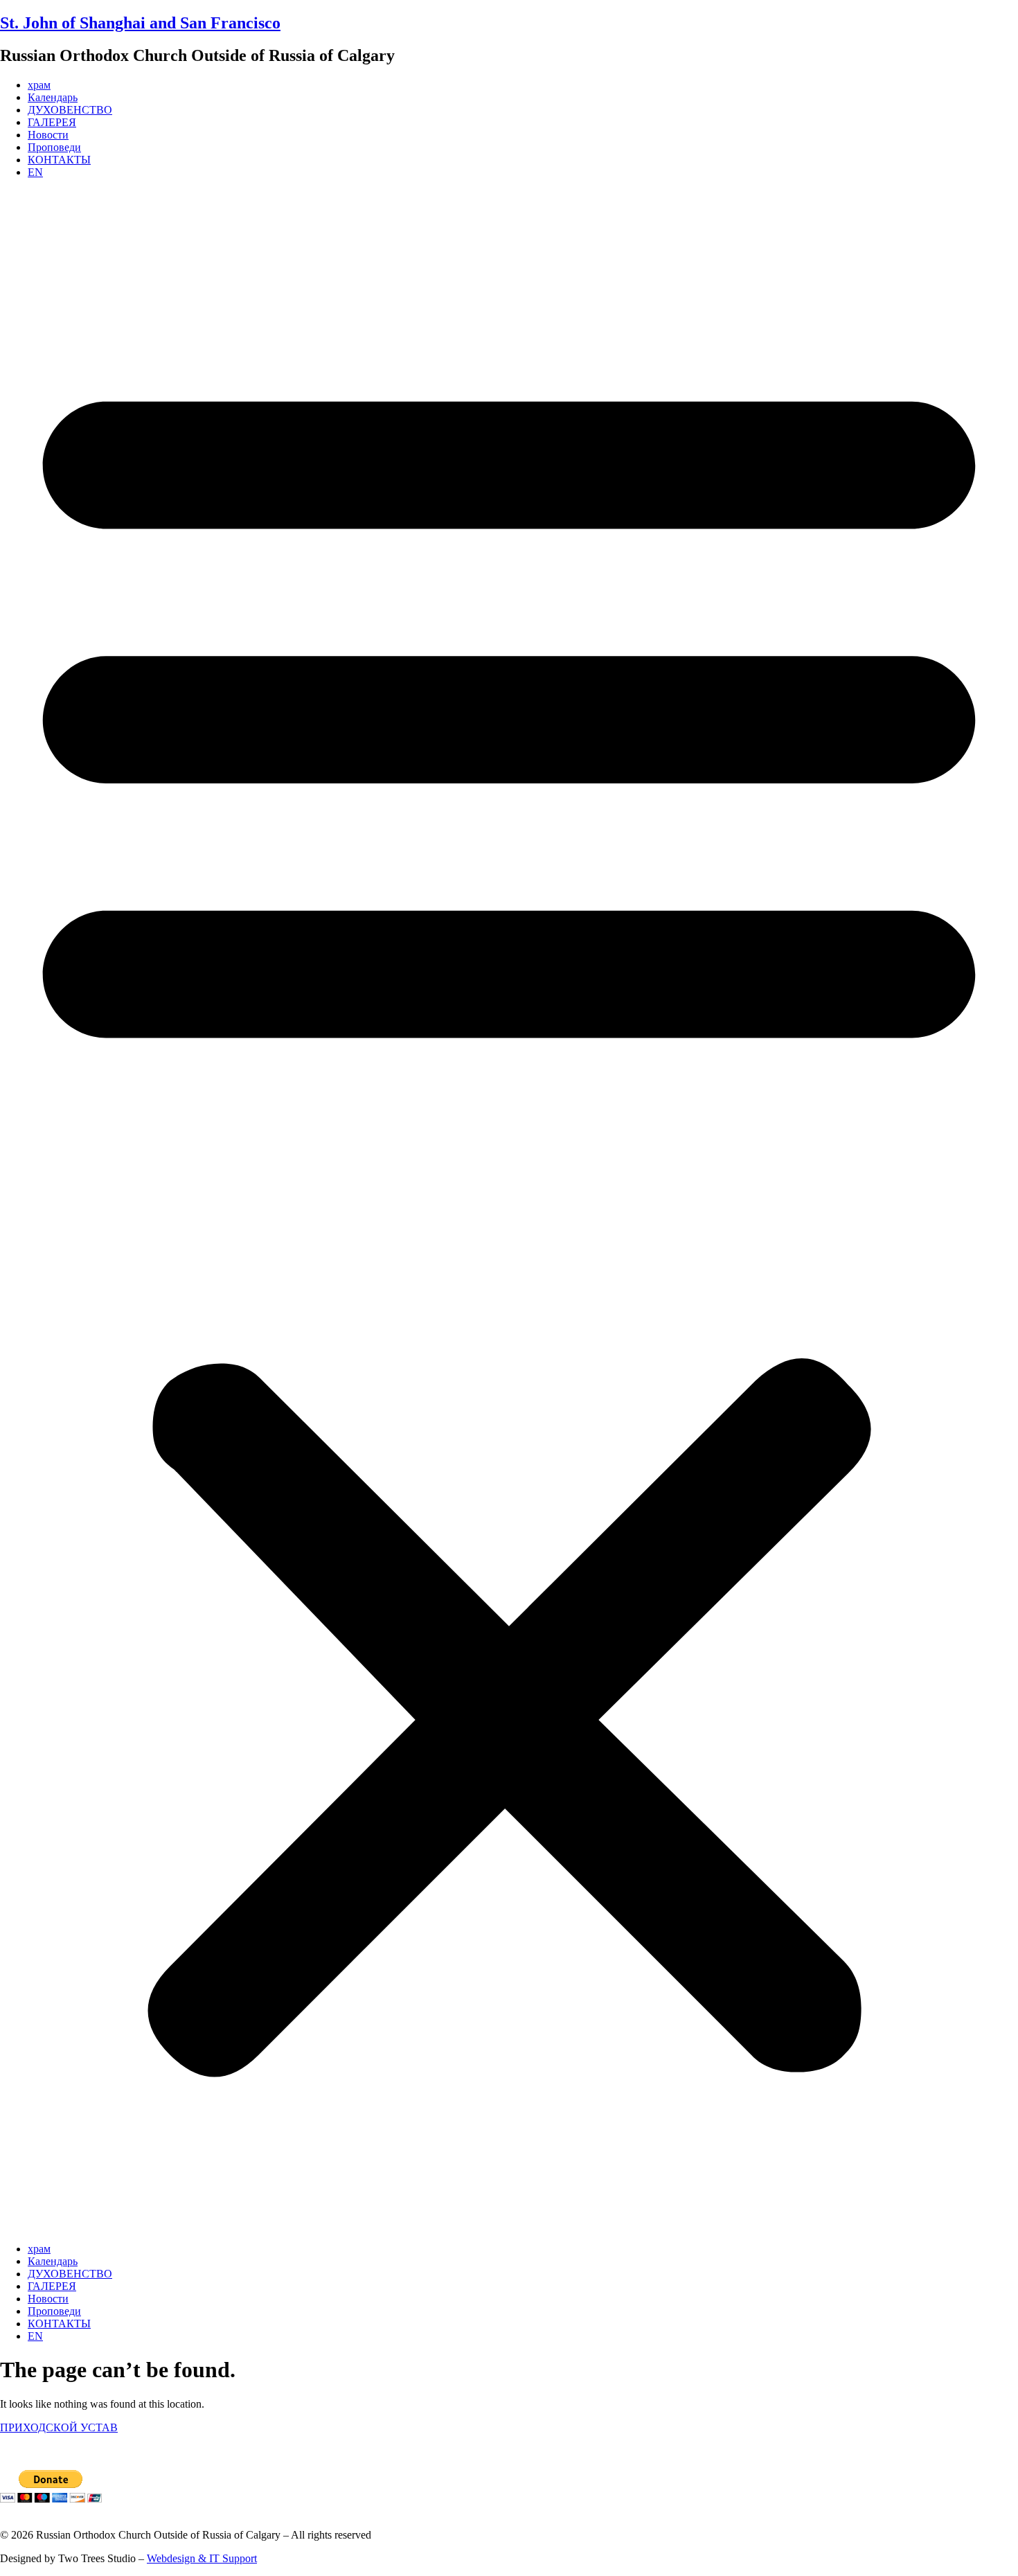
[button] (509, 1211)
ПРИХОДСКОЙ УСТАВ (59, 2427)
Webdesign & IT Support (202, 2558)
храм (39, 85)
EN (35, 172)
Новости (48, 135)
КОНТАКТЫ (59, 160)
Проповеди (54, 147)
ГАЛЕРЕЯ (52, 122)
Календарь (53, 97)
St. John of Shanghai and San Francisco (140, 23)
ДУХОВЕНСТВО (70, 110)
